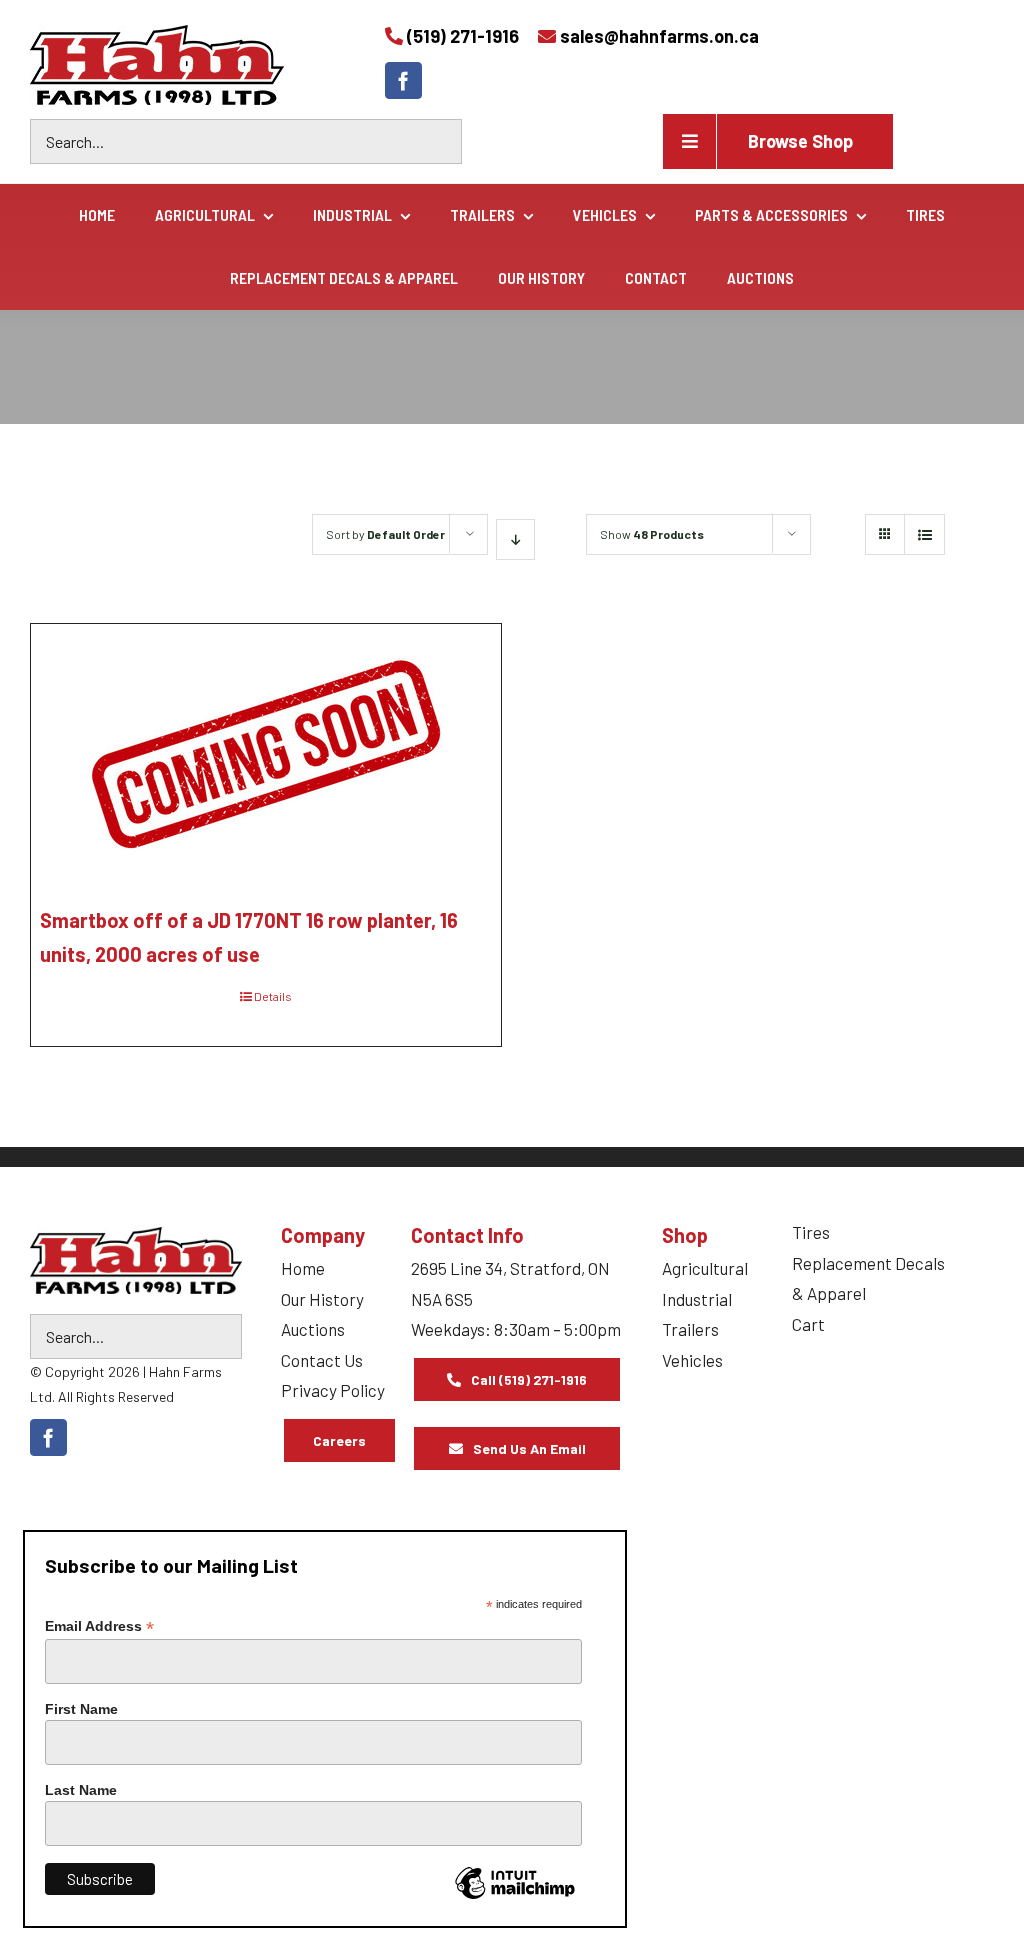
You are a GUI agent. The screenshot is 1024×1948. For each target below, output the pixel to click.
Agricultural (705, 1268)
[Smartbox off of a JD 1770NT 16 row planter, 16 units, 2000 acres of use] (266, 753)
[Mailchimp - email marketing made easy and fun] (515, 1898)
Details (273, 996)
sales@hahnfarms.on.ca (659, 36)
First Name (81, 1709)
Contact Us (322, 1360)
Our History (322, 1299)
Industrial (697, 1299)
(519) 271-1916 (463, 36)
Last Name (81, 1790)
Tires (811, 1232)
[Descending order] (515, 539)
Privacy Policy (333, 1390)
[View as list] (924, 534)
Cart (808, 1324)
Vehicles (692, 1360)
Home (303, 1268)
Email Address (99, 1626)
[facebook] (403, 80)
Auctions (313, 1329)
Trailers (690, 1329)
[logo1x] (136, 1260)
